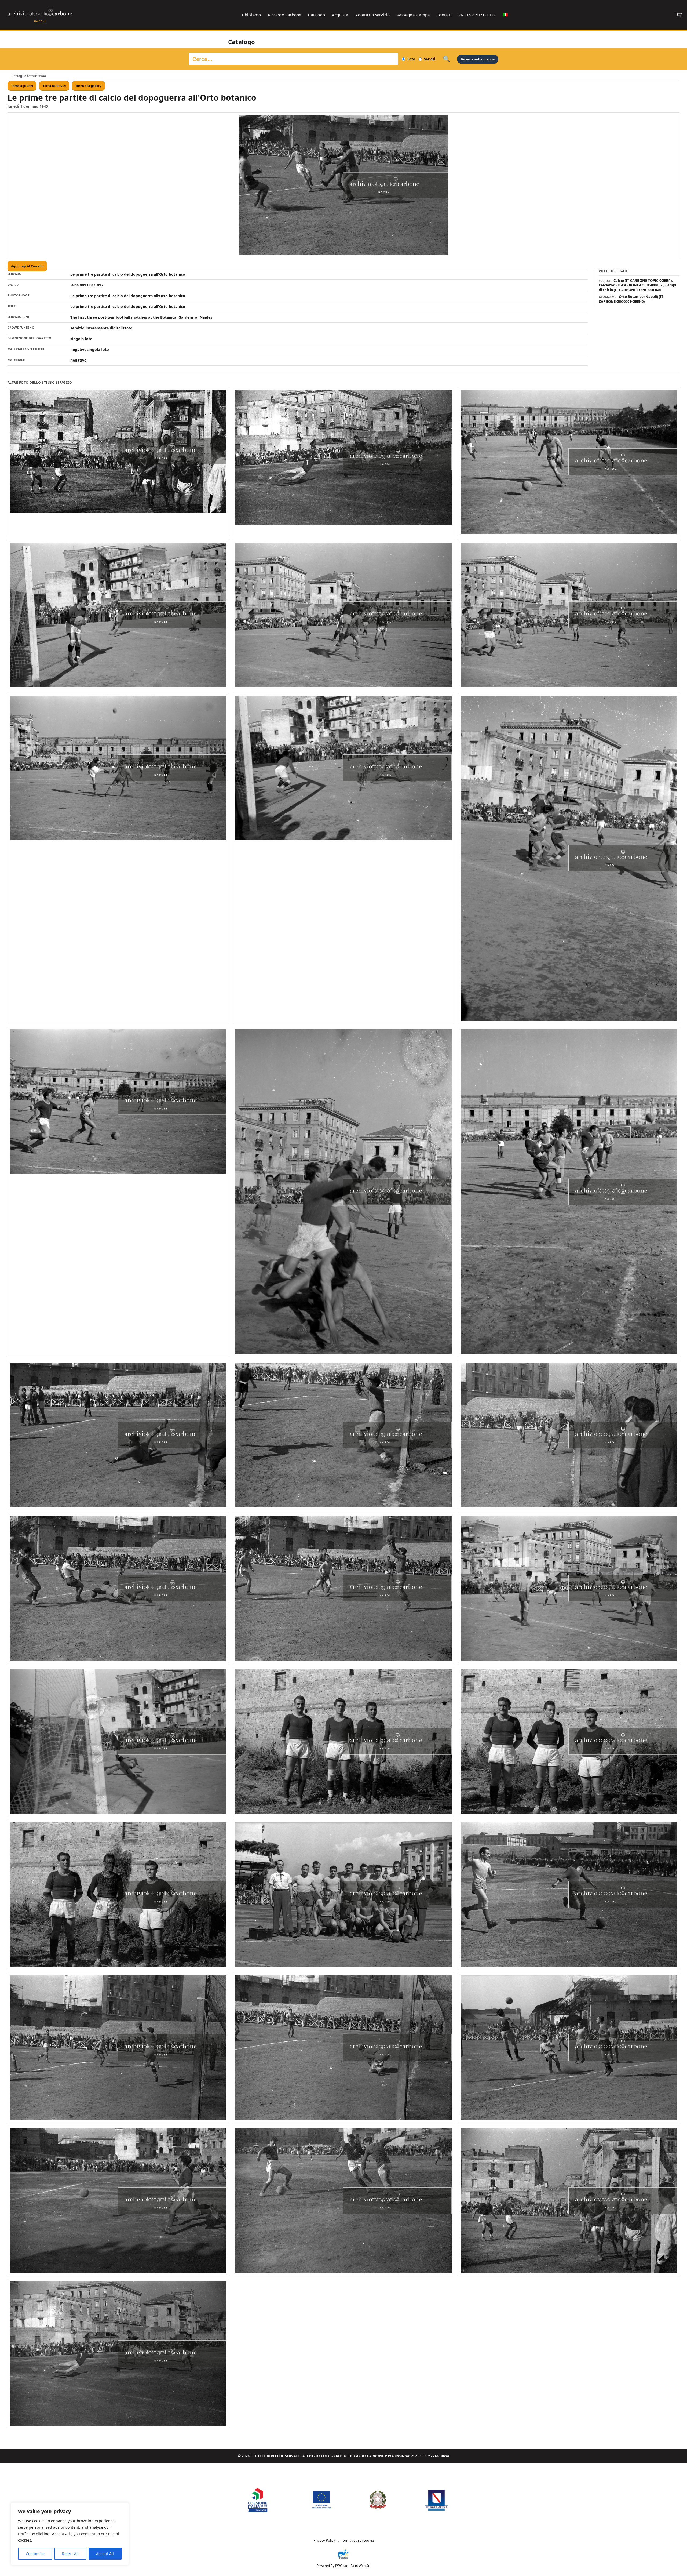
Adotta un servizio (373, 15)
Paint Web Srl (360, 2566)
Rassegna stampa (413, 15)
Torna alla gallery (88, 86)
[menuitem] (505, 15)
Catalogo (317, 15)
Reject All (70, 2554)
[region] (70, 2534)
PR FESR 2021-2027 (477, 15)
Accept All (105, 2554)
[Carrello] (679, 15)
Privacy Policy (324, 2540)
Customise (35, 2554)
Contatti (444, 15)
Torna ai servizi (54, 86)
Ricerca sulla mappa (478, 59)
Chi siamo (251, 15)
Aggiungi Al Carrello (27, 266)
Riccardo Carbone (284, 15)
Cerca (446, 59)
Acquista (340, 15)
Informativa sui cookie (356, 2540)
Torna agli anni (22, 86)
